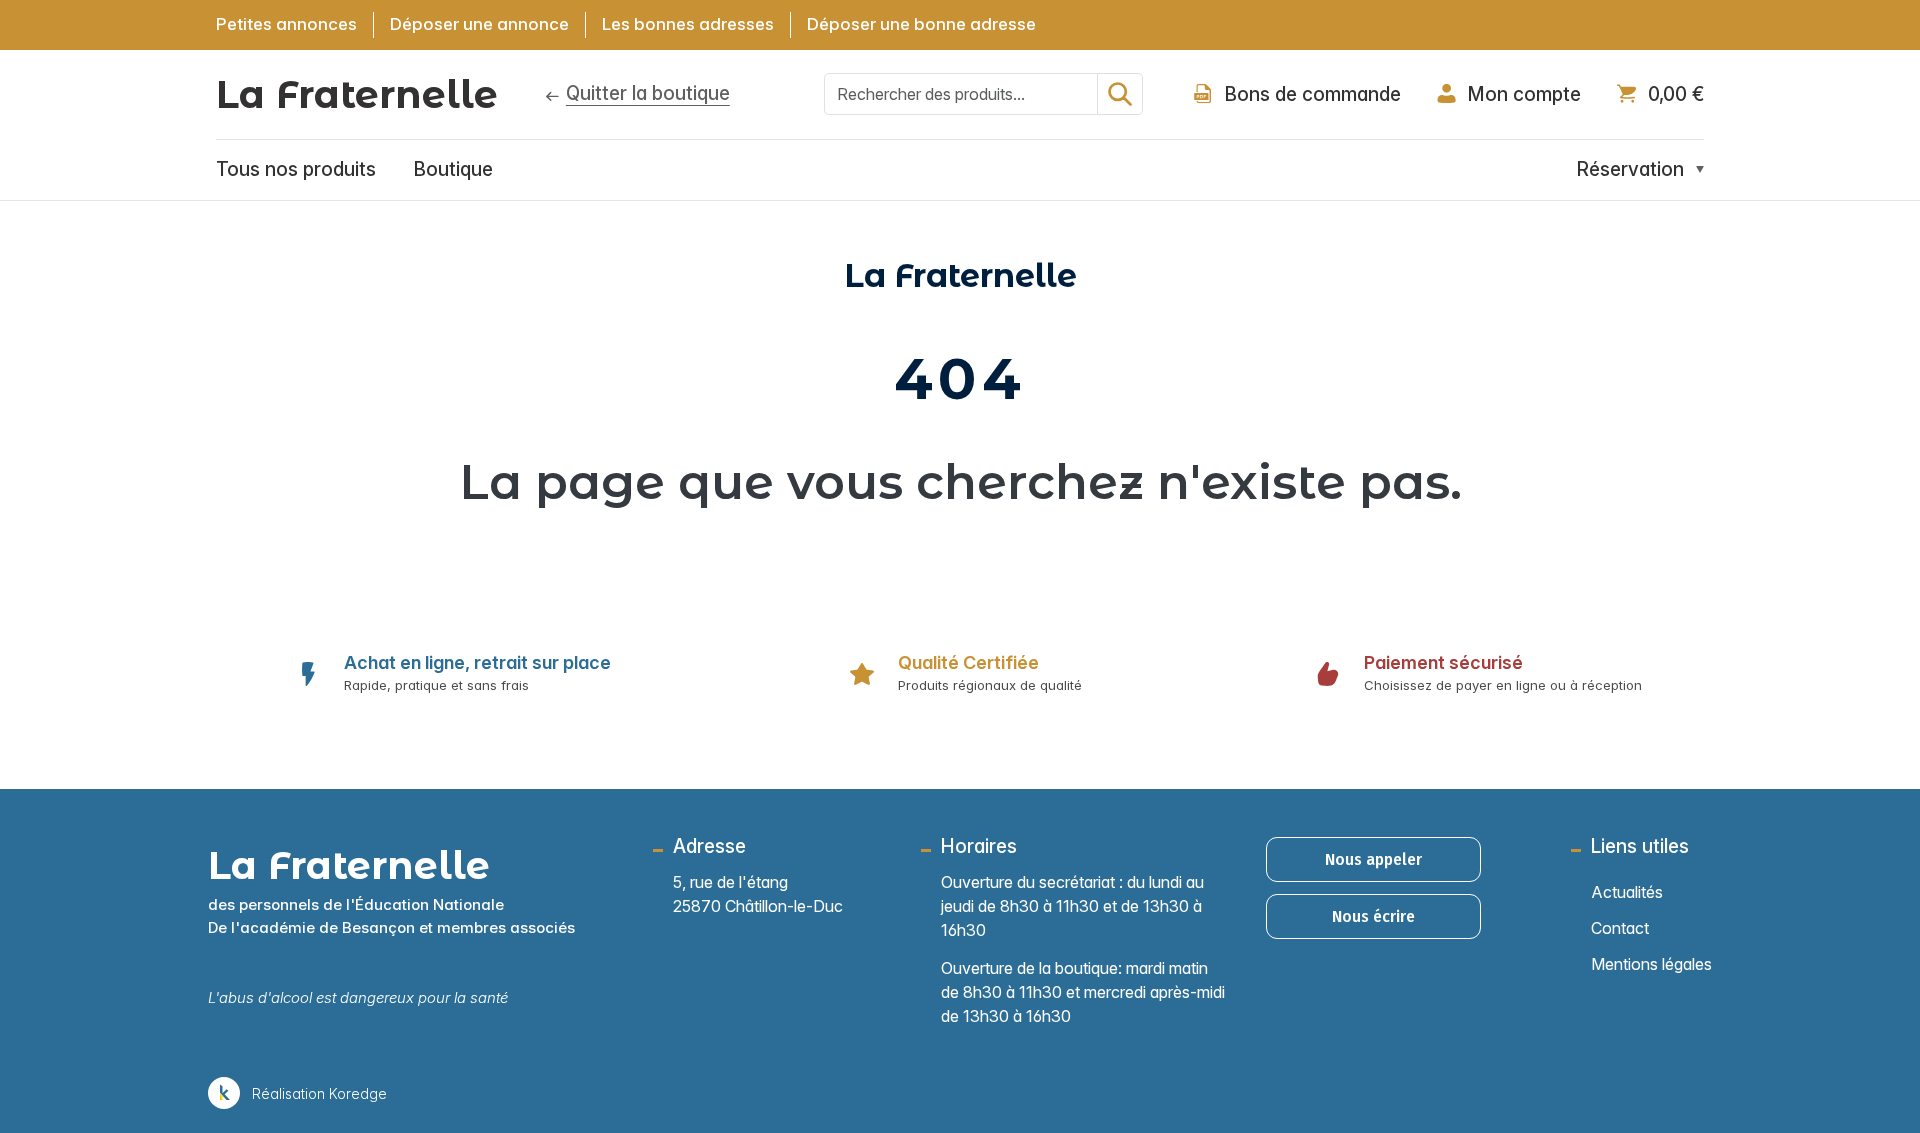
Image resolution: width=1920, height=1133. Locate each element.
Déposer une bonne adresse (921, 24)
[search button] (1120, 94)
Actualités (1627, 892)
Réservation (1630, 169)
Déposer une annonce (479, 24)
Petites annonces (286, 24)
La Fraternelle (357, 94)
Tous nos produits (296, 169)
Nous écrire (1373, 916)
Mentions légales (1651, 964)
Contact (1620, 928)
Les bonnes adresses (688, 24)
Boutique (453, 169)
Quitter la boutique (648, 93)
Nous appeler (1373, 859)
